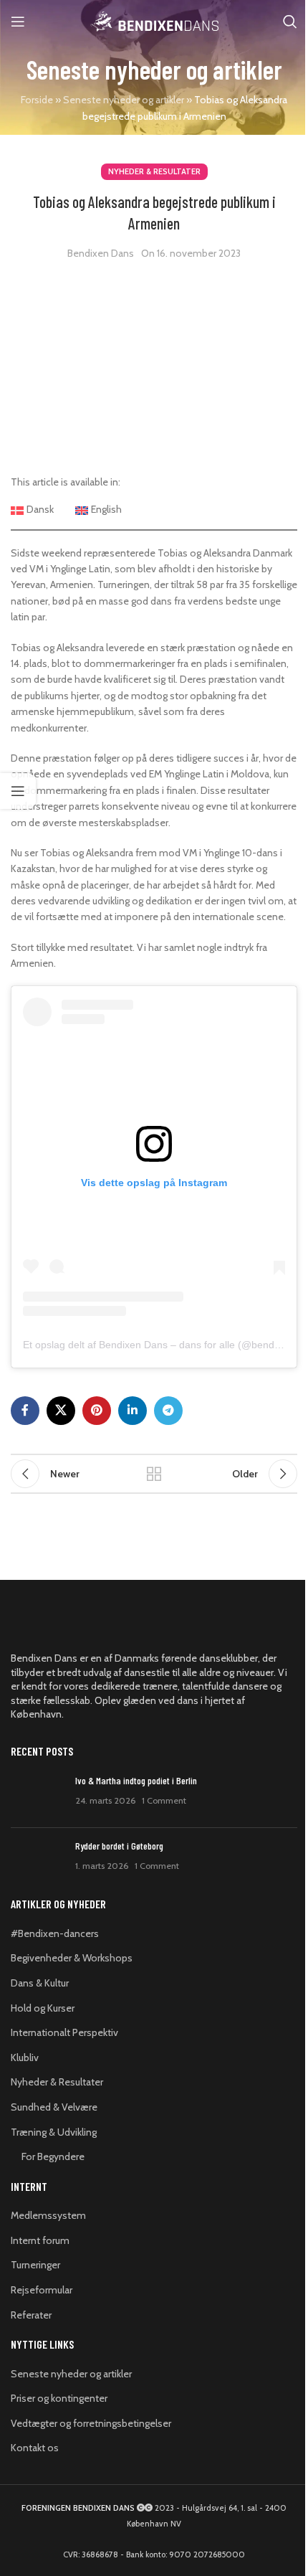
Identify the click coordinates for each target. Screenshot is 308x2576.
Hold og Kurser (43, 2008)
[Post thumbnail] (38, 1795)
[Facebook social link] (25, 1411)
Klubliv (25, 2058)
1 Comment (164, 1800)
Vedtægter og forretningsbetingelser (91, 2423)
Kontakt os (35, 2448)
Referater (31, 2315)
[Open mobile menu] (18, 22)
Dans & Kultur (40, 1983)
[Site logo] (154, 20)
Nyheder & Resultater (154, 171)
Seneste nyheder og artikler (124, 100)
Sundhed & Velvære (54, 2107)
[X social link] (61, 1411)
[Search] (290, 22)
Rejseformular (42, 2290)
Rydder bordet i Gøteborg (119, 1846)
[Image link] (90, 1626)
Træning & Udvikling (54, 2132)
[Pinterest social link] (97, 1411)
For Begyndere (53, 2156)
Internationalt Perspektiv (64, 2032)
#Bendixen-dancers (55, 1933)
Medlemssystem (48, 2215)
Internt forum (40, 2240)
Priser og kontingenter (59, 2398)
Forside (37, 100)
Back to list (154, 1474)
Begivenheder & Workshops (72, 1958)
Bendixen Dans (101, 253)
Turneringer (35, 2265)
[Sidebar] (18, 791)
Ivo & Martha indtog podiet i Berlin (136, 1780)
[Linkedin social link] (133, 1411)
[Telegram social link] (168, 1411)
